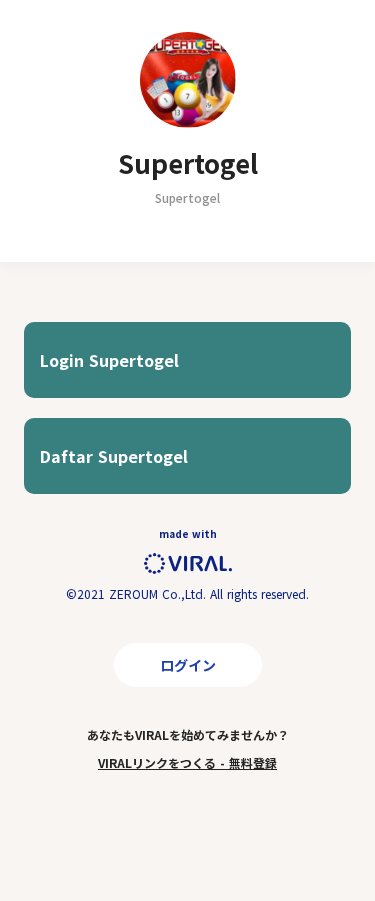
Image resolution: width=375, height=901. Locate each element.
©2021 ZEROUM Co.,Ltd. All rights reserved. (187, 594)
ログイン (188, 665)
